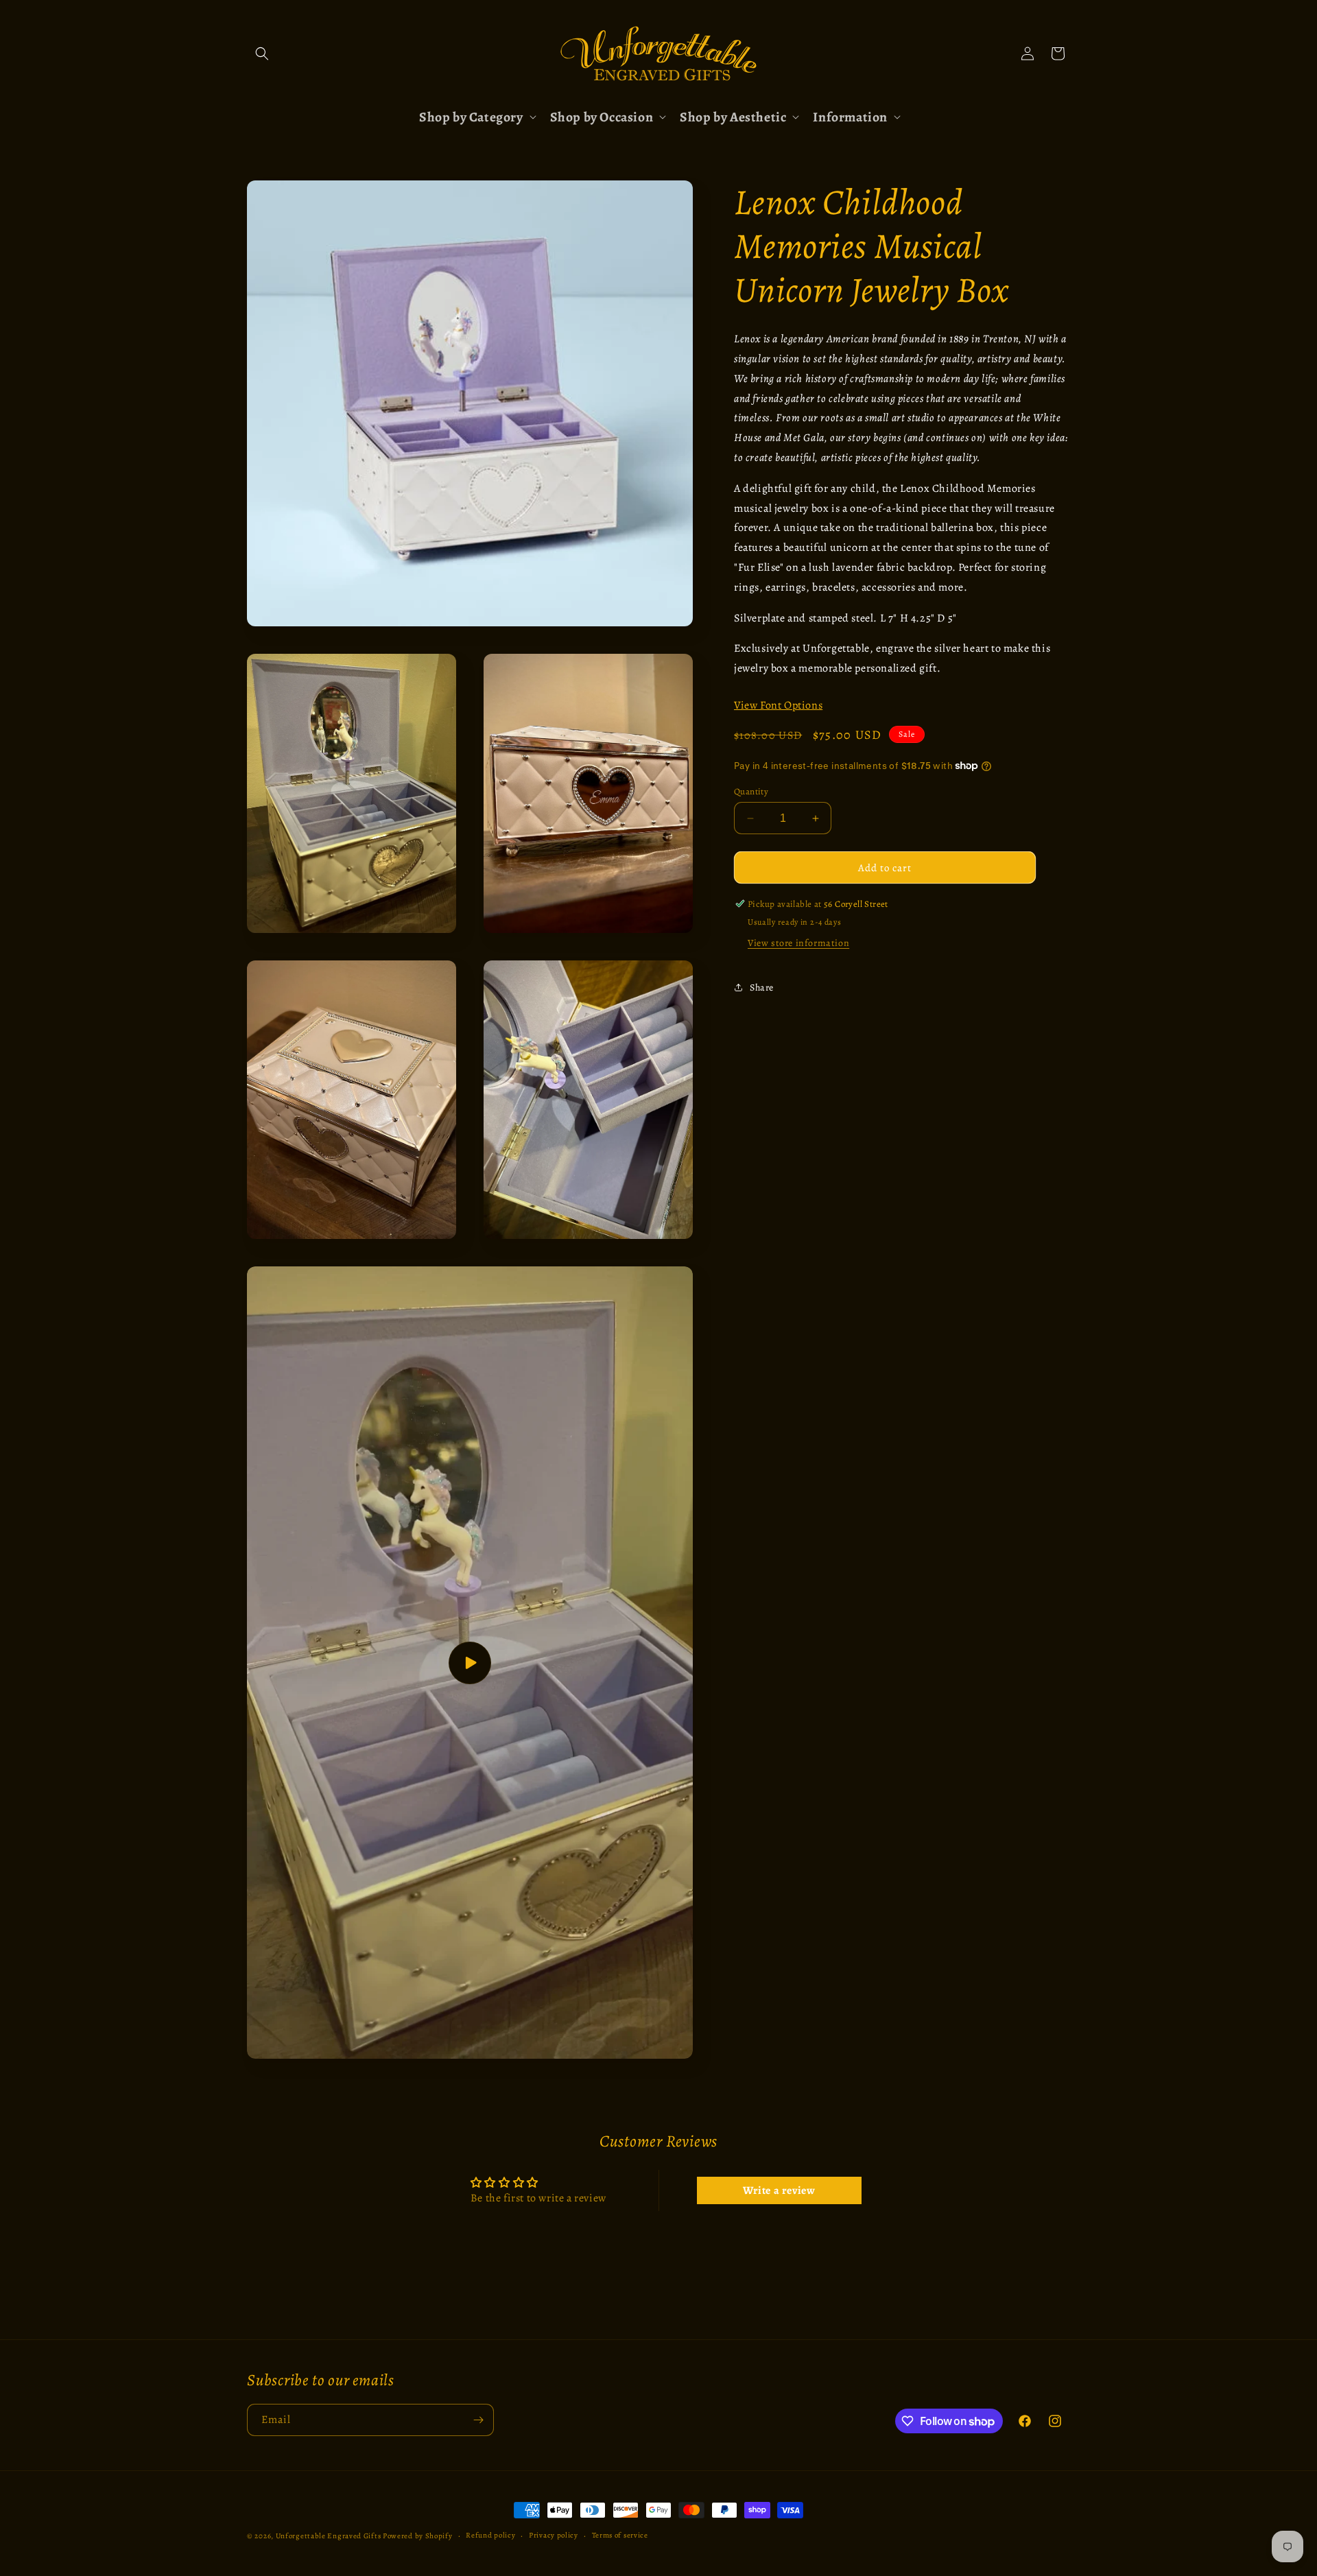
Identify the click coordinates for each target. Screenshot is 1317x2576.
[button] (262, 54)
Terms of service (620, 2535)
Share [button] (762, 987)
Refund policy (490, 2535)
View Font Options (778, 705)
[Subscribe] (478, 2420)
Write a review (779, 2190)
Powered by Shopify (418, 2536)
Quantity (751, 791)
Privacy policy (554, 2535)
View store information (798, 943)
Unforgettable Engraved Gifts (329, 2536)
